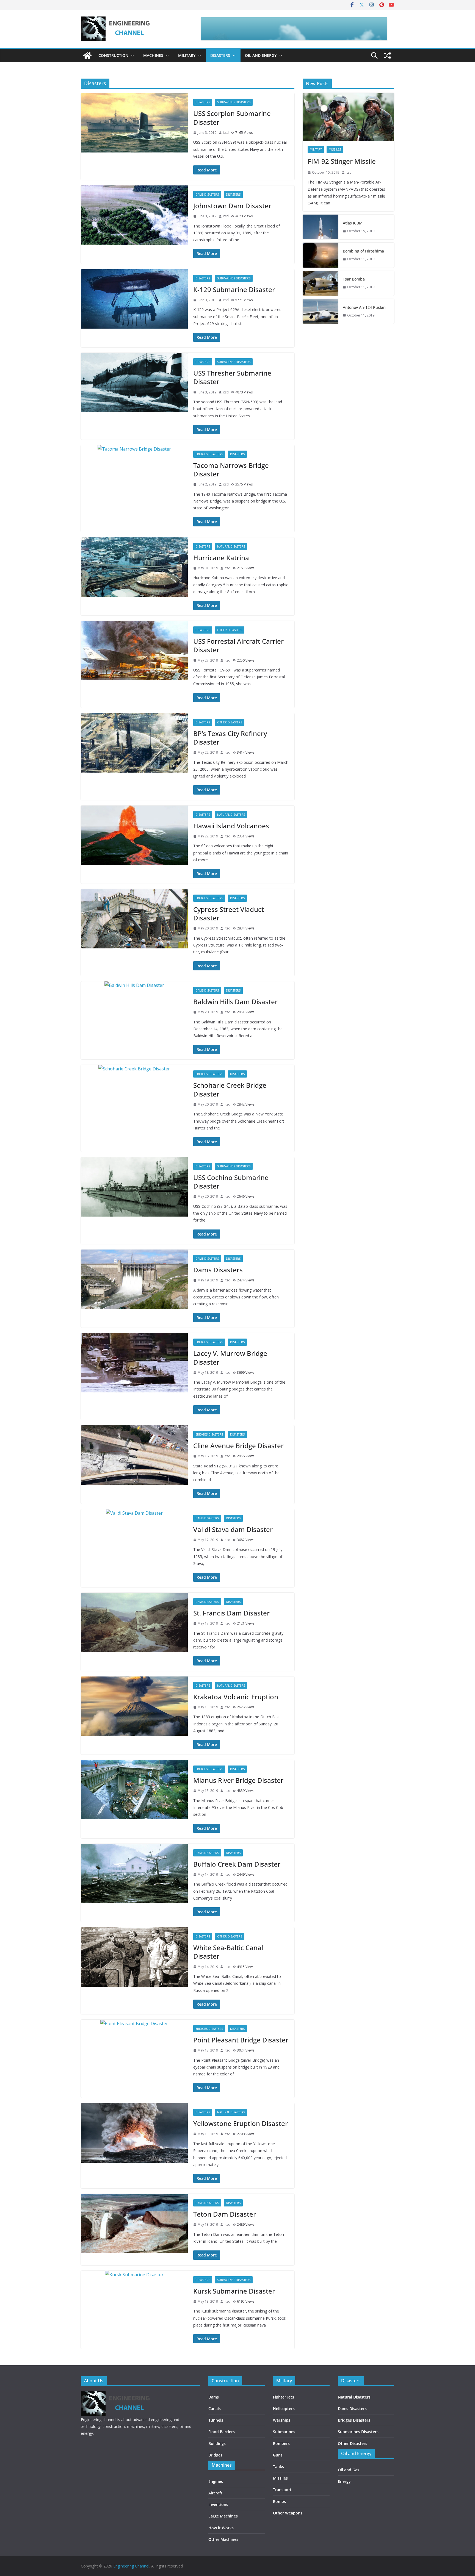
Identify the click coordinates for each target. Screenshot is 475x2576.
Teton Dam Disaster (225, 2214)
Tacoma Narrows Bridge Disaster (231, 470)
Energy (344, 2481)
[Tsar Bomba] (321, 283)
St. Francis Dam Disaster (231, 1613)
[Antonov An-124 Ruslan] (321, 311)
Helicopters (284, 2409)
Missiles (335, 149)
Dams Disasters (207, 195)
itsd (226, 133)
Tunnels (216, 2420)
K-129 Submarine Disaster (234, 289)
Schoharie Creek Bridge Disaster (230, 1089)
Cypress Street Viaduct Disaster (229, 914)
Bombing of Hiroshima (363, 251)
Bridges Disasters (209, 454)
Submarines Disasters (234, 102)
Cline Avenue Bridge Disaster (238, 1446)
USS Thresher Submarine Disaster (232, 377)
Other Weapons (288, 2513)
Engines (216, 2481)
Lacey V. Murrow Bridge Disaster (230, 1358)
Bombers (281, 2443)
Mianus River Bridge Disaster (238, 1780)
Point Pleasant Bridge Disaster (241, 2040)
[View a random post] (388, 55)
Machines (153, 55)
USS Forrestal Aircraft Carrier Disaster (238, 645)
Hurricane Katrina (221, 558)
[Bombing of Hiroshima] (321, 255)
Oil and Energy (261, 55)
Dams (214, 2397)
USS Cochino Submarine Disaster (231, 1182)
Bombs (279, 2501)
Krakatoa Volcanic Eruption (236, 1697)
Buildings (217, 2443)
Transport (282, 2490)
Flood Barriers (222, 2432)
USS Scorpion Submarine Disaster (232, 118)
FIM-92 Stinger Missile (342, 161)
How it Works (221, 2528)
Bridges (215, 2455)
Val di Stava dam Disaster (233, 1529)
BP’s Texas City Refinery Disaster (230, 738)
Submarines (284, 2432)
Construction (113, 55)
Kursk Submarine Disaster (234, 2291)
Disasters (220, 55)
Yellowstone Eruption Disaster (241, 2123)
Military (187, 55)
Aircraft (215, 2493)
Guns (278, 2455)
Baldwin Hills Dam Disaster (235, 1002)
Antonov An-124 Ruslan (364, 307)
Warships (282, 2420)
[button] (131, 55)
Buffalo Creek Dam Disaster (237, 1864)
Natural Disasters (231, 546)
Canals (215, 2409)
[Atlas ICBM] (321, 227)
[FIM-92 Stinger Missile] (348, 117)
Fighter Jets (284, 2397)
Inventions (218, 2504)
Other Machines (223, 2539)
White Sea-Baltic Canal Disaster (228, 1952)
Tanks (278, 2467)
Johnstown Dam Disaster (232, 206)
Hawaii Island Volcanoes (231, 826)
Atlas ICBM (353, 223)
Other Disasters (230, 630)
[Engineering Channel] (87, 55)
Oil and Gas (349, 2470)
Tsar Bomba (354, 279)
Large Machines (223, 2516)
